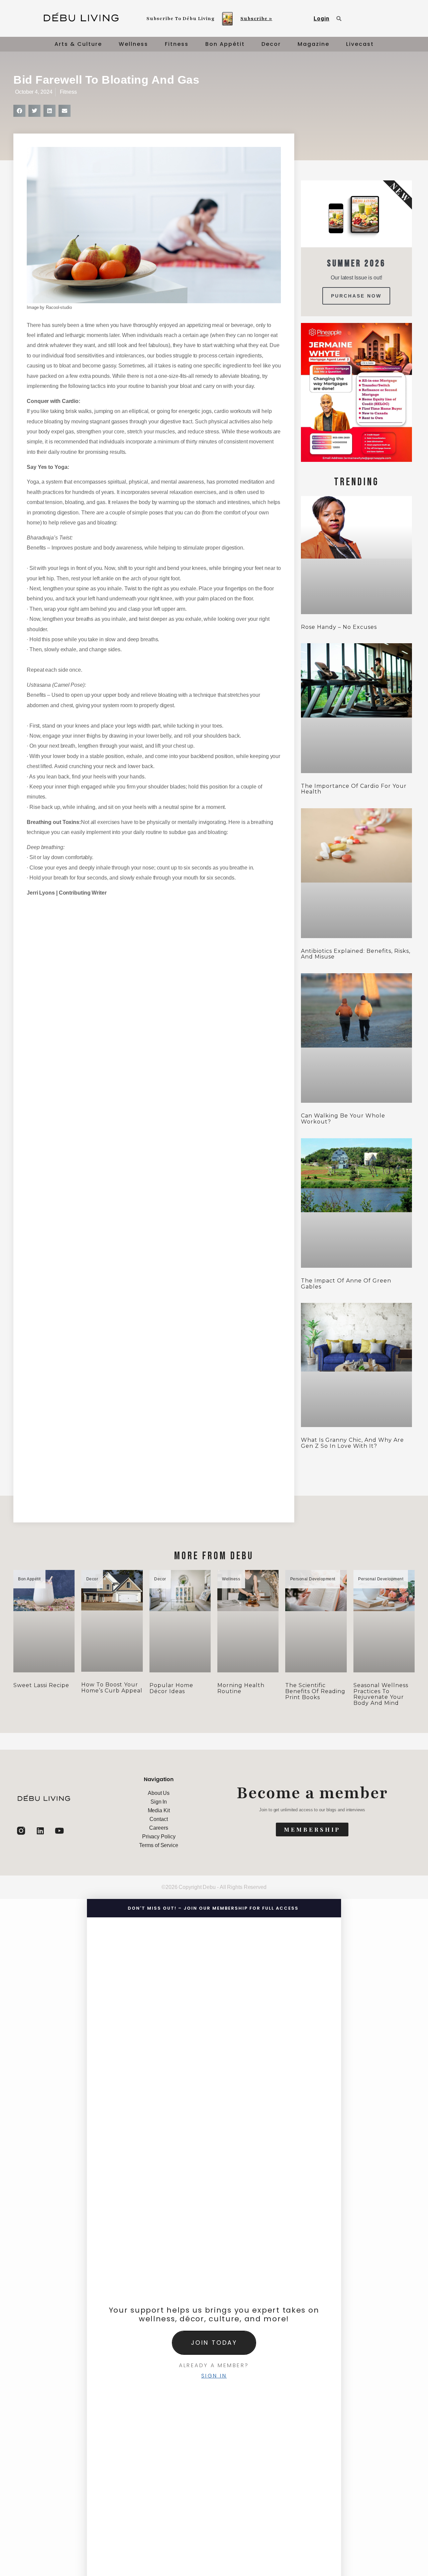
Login (322, 19)
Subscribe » (256, 19)
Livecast (360, 44)
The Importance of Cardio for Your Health (354, 789)
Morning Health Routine (241, 1688)
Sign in (214, 2376)
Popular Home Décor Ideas (171, 1688)
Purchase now (356, 296)
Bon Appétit (225, 44)
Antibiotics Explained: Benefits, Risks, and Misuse (356, 954)
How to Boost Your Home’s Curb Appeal (112, 1688)
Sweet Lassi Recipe (41, 1685)
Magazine (313, 44)
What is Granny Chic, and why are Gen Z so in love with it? (352, 1443)
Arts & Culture (78, 44)
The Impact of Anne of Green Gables (346, 1284)
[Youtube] (59, 1831)
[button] (19, 111)
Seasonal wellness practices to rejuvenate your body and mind (381, 1694)
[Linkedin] (40, 1831)
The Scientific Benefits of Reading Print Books (315, 1691)
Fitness (177, 44)
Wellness (133, 44)
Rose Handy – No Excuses (339, 627)
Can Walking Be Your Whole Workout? (343, 1119)
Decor (271, 44)
